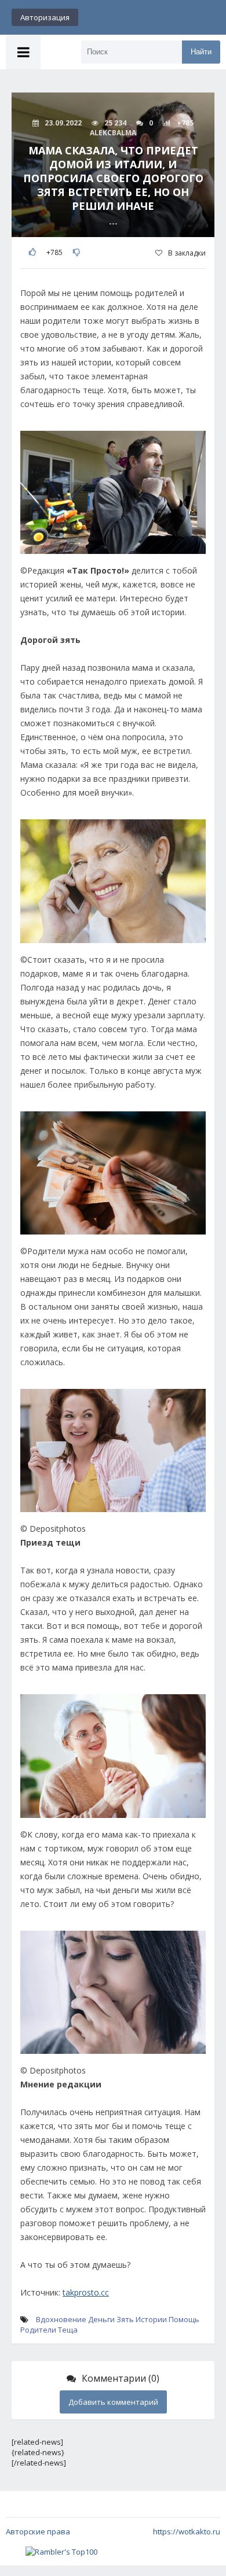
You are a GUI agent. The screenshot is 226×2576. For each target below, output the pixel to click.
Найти (201, 52)
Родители (38, 2330)
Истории (151, 2319)
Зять (125, 2319)
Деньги (101, 2319)
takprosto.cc (86, 2292)
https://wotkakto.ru (187, 2531)
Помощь (184, 2319)
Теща (68, 2330)
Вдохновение (61, 2319)
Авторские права (38, 2531)
